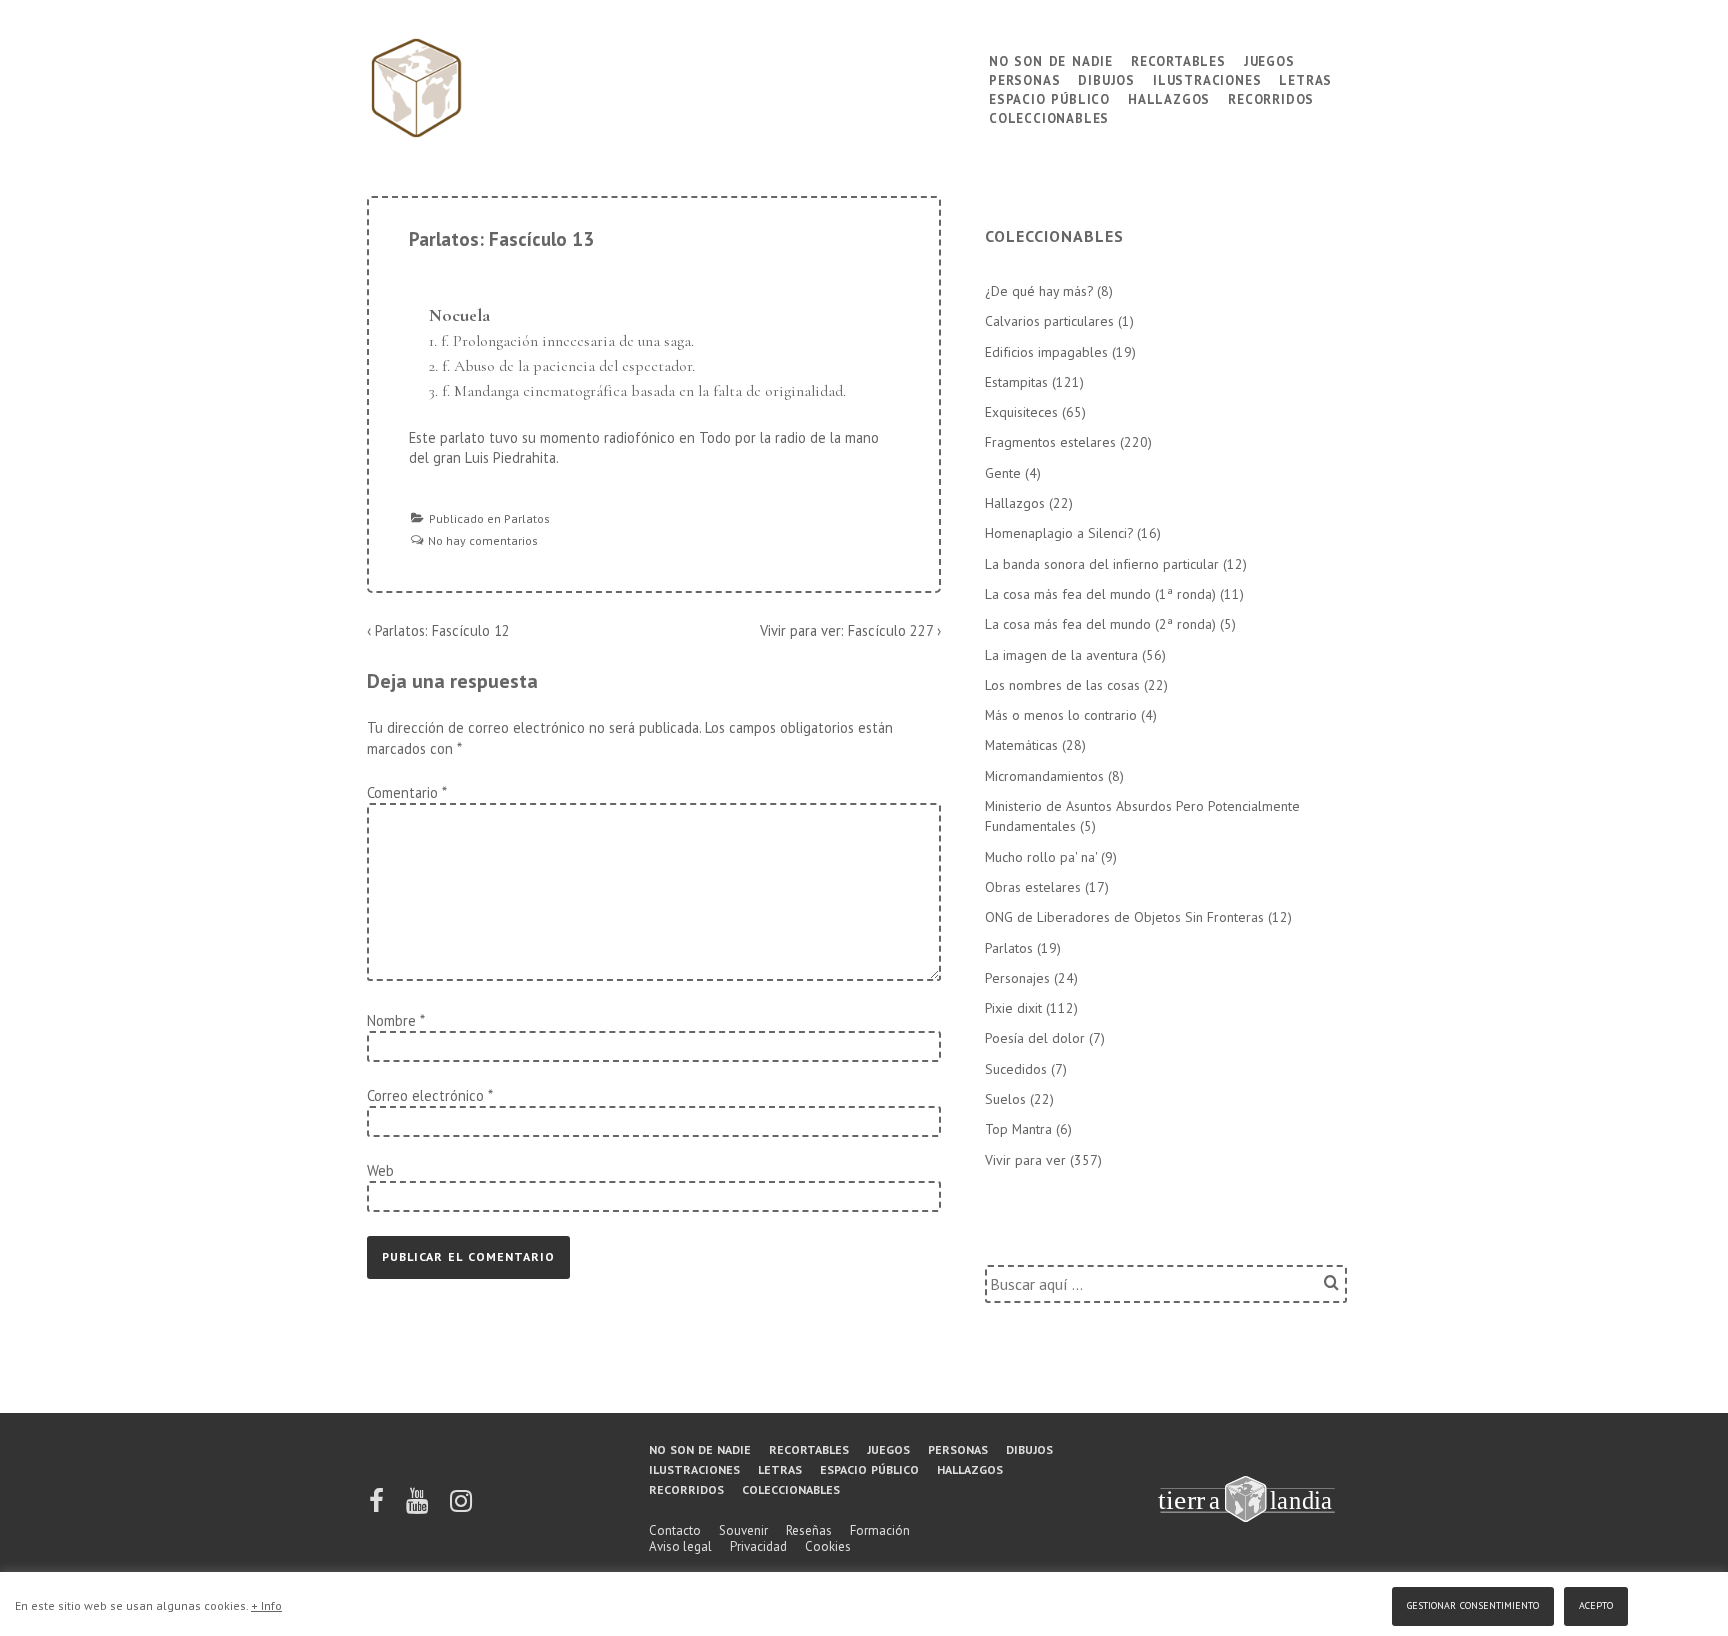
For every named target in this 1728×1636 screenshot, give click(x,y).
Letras (1305, 78)
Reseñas (809, 1530)
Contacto (675, 1530)
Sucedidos (1016, 1069)
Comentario (406, 792)
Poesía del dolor (1035, 1038)
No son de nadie (1051, 59)
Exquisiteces (1021, 412)
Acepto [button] (1596, 1603)
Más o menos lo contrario (1061, 715)
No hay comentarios (483, 540)
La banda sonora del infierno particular (1102, 564)
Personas (1024, 78)
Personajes (1017, 978)
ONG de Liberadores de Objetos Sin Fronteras (1124, 917)
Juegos (1269, 59)
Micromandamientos (1044, 776)
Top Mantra (1018, 1129)
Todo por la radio (752, 437)
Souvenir (743, 1530)
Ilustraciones (1207, 78)
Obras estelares (1033, 887)
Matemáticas (1021, 745)
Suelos (1005, 1099)
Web (380, 1170)
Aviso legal (680, 1546)
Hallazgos (1169, 97)
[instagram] (461, 1507)
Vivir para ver (1025, 1160)
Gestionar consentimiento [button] (1473, 1603)
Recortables (1178, 59)
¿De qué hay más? (1039, 291)
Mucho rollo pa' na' (1041, 857)
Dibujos (1106, 78)
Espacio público (1049, 97)
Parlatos (527, 518)
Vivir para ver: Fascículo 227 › (850, 630)
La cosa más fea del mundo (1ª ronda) (1100, 594)
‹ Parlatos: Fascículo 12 (438, 630)
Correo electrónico (425, 1095)
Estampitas (1016, 382)
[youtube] (418, 1507)
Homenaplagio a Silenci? (1059, 533)
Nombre (391, 1020)
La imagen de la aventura (1061, 655)
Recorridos (1271, 97)
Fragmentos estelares (1050, 442)
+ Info (266, 1605)
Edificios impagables (1046, 352)
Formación (880, 1530)
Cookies (828, 1546)
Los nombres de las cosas (1062, 685)
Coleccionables (1049, 116)
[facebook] (378, 1507)
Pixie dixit (1013, 1008)
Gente (1003, 473)
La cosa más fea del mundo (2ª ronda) (1100, 624)
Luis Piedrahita (510, 457)
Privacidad (758, 1546)
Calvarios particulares (1049, 321)
